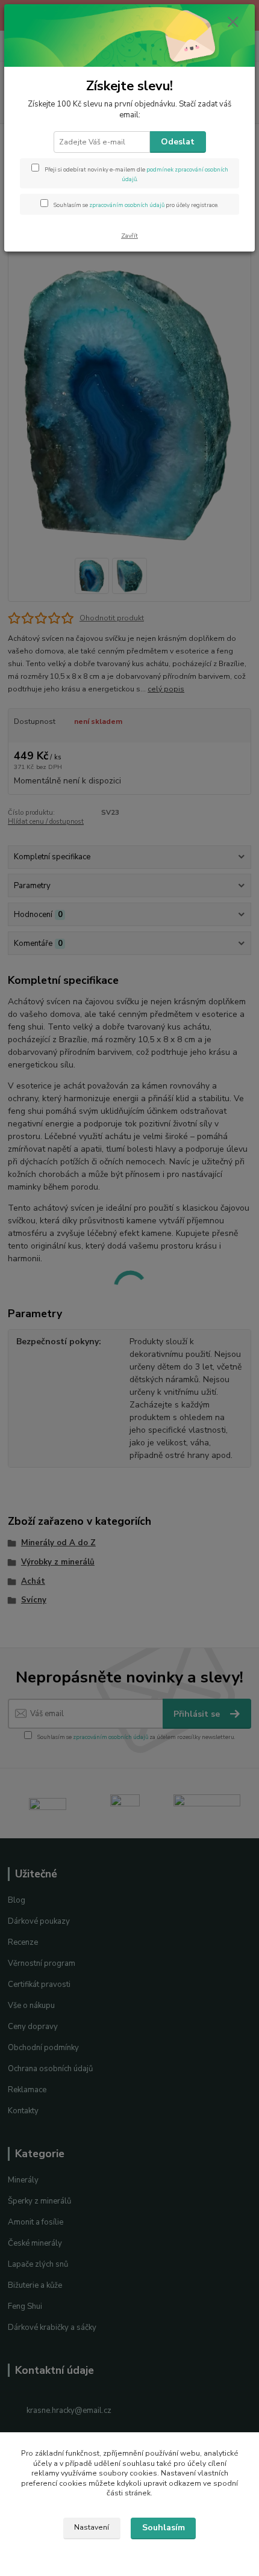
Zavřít (129, 236)
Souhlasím (164, 2528)
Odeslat (178, 142)
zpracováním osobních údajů (127, 205)
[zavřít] (233, 23)
